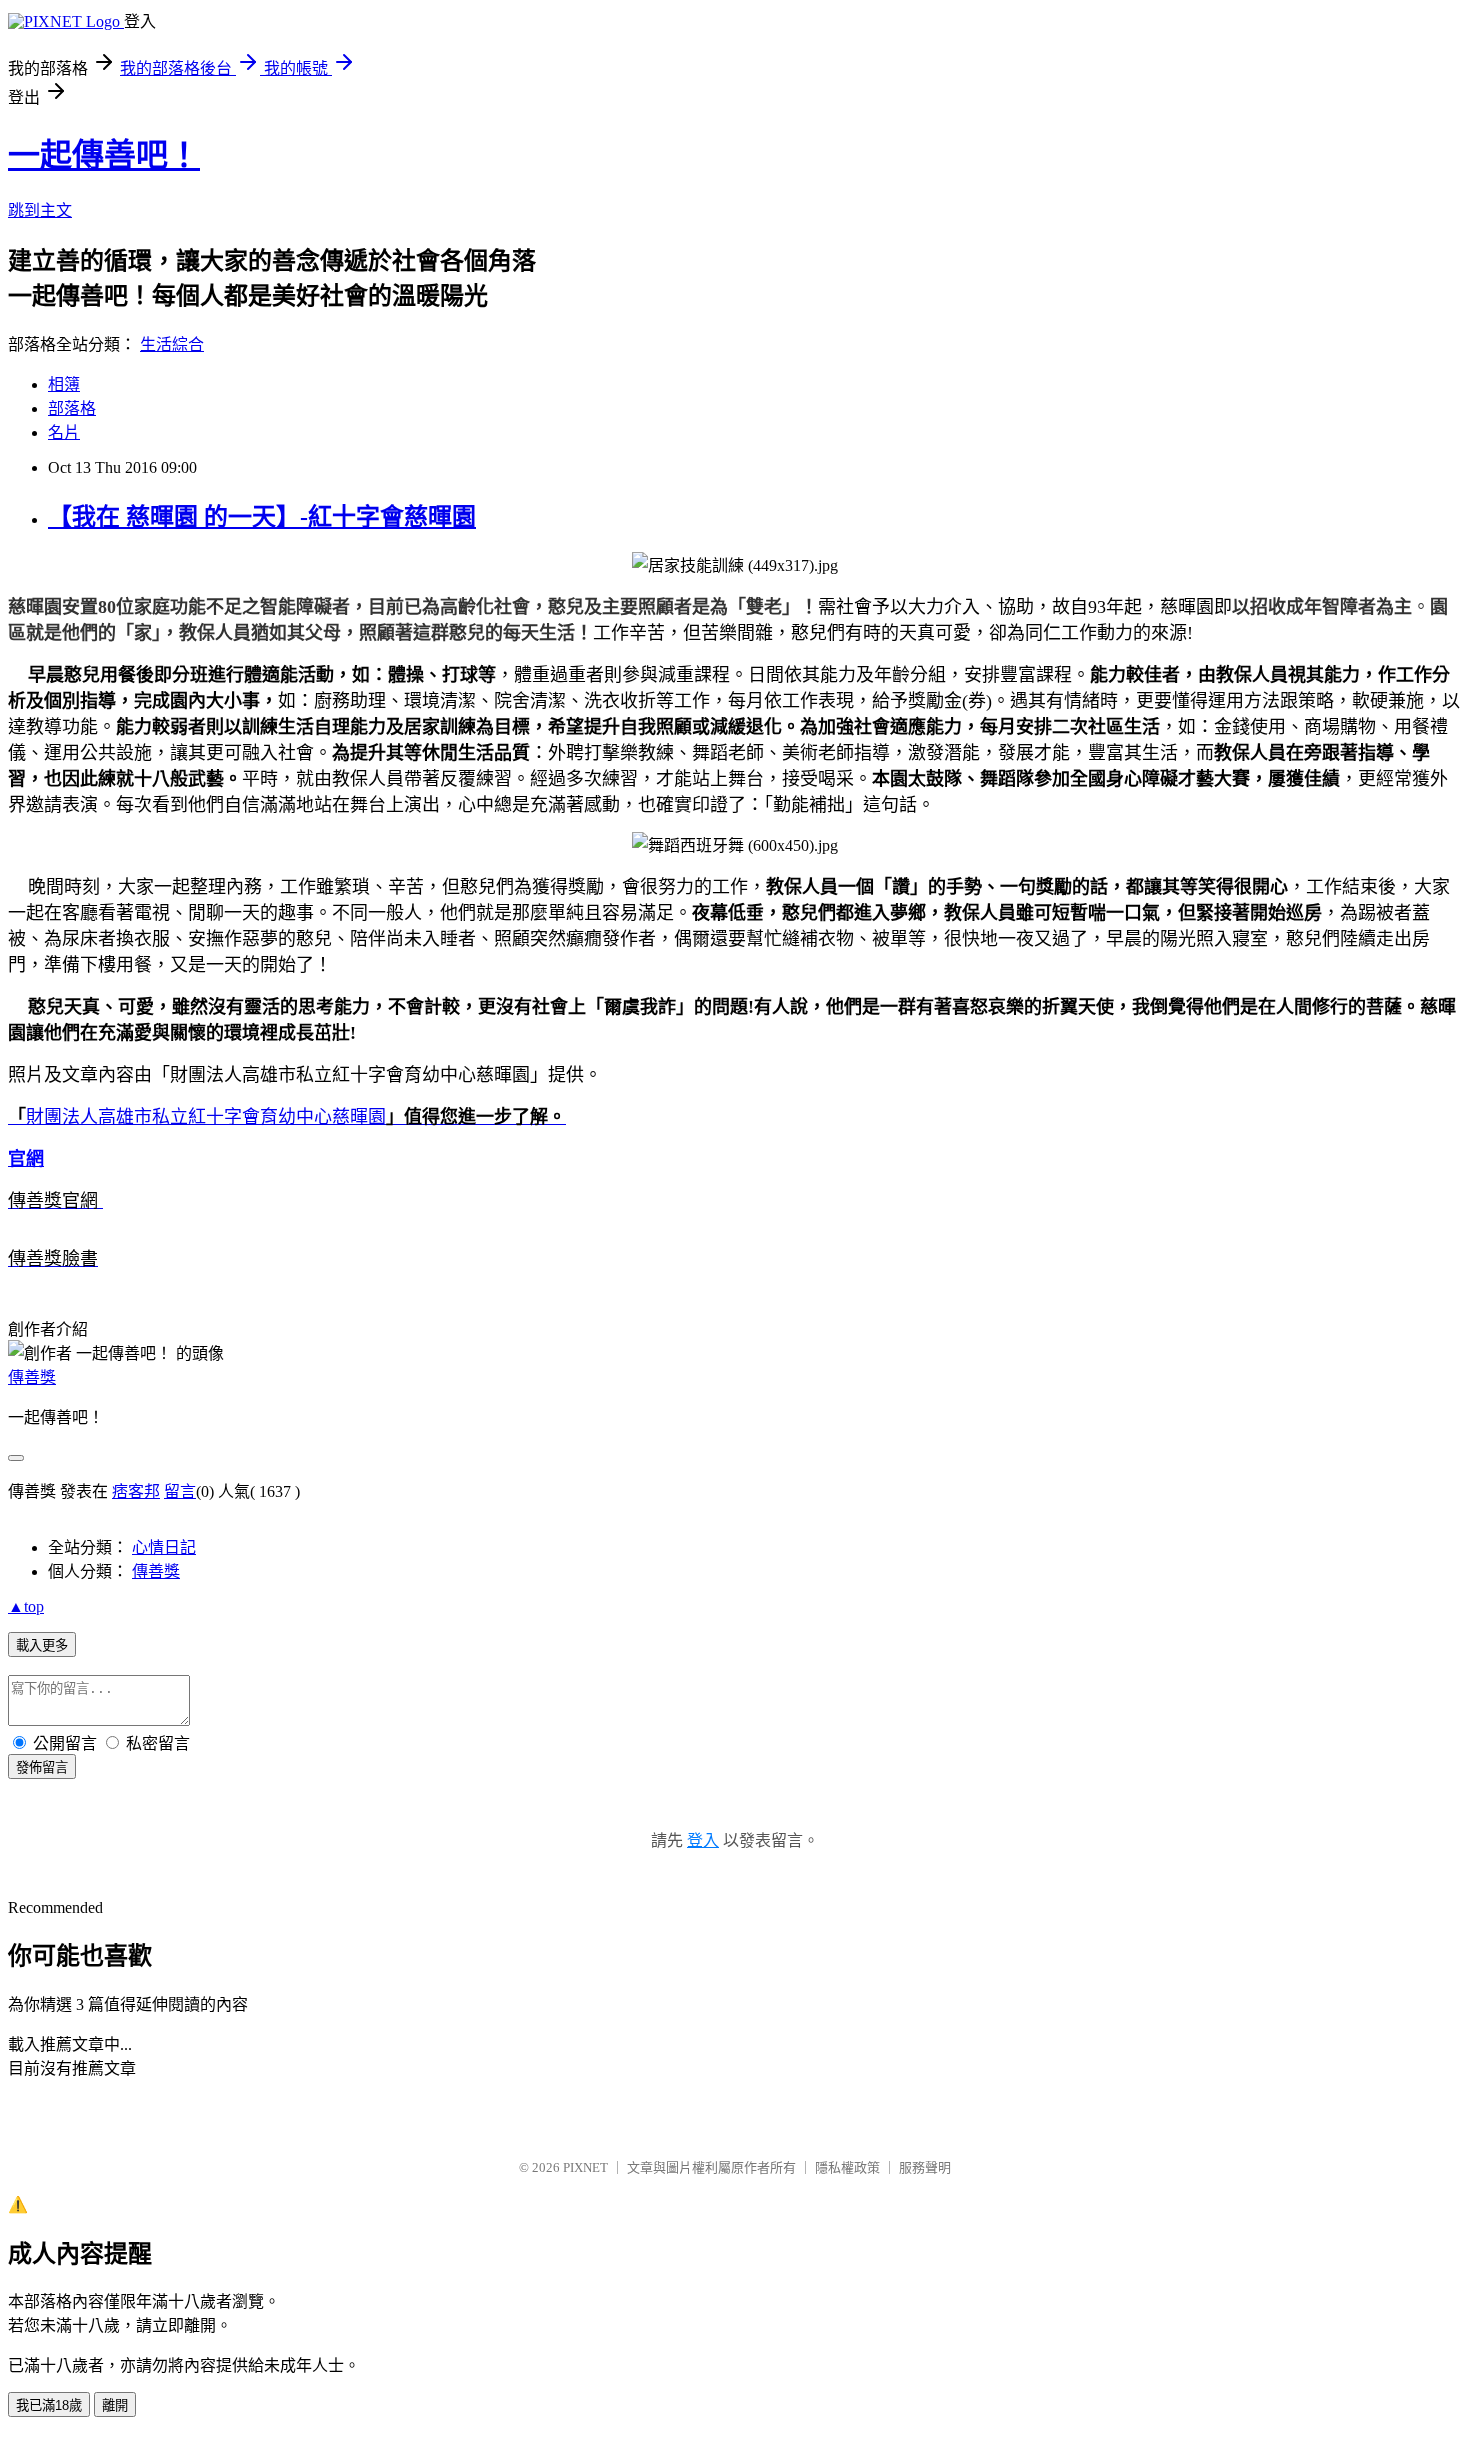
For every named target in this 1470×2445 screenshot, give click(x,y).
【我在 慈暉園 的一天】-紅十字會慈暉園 (262, 517)
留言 (180, 1491)
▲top (26, 1606)
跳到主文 (40, 210)
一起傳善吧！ (104, 155)
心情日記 (164, 1547)
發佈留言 (42, 1767)
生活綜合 (172, 344)
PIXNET (585, 2167)
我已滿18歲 (49, 2405)
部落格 (72, 408)
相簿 (64, 384)
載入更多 (42, 1645)
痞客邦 (136, 1491)
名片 (64, 432)
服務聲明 (925, 2167)
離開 (115, 2405)
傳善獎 (32, 1377)
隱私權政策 (847, 2167)
